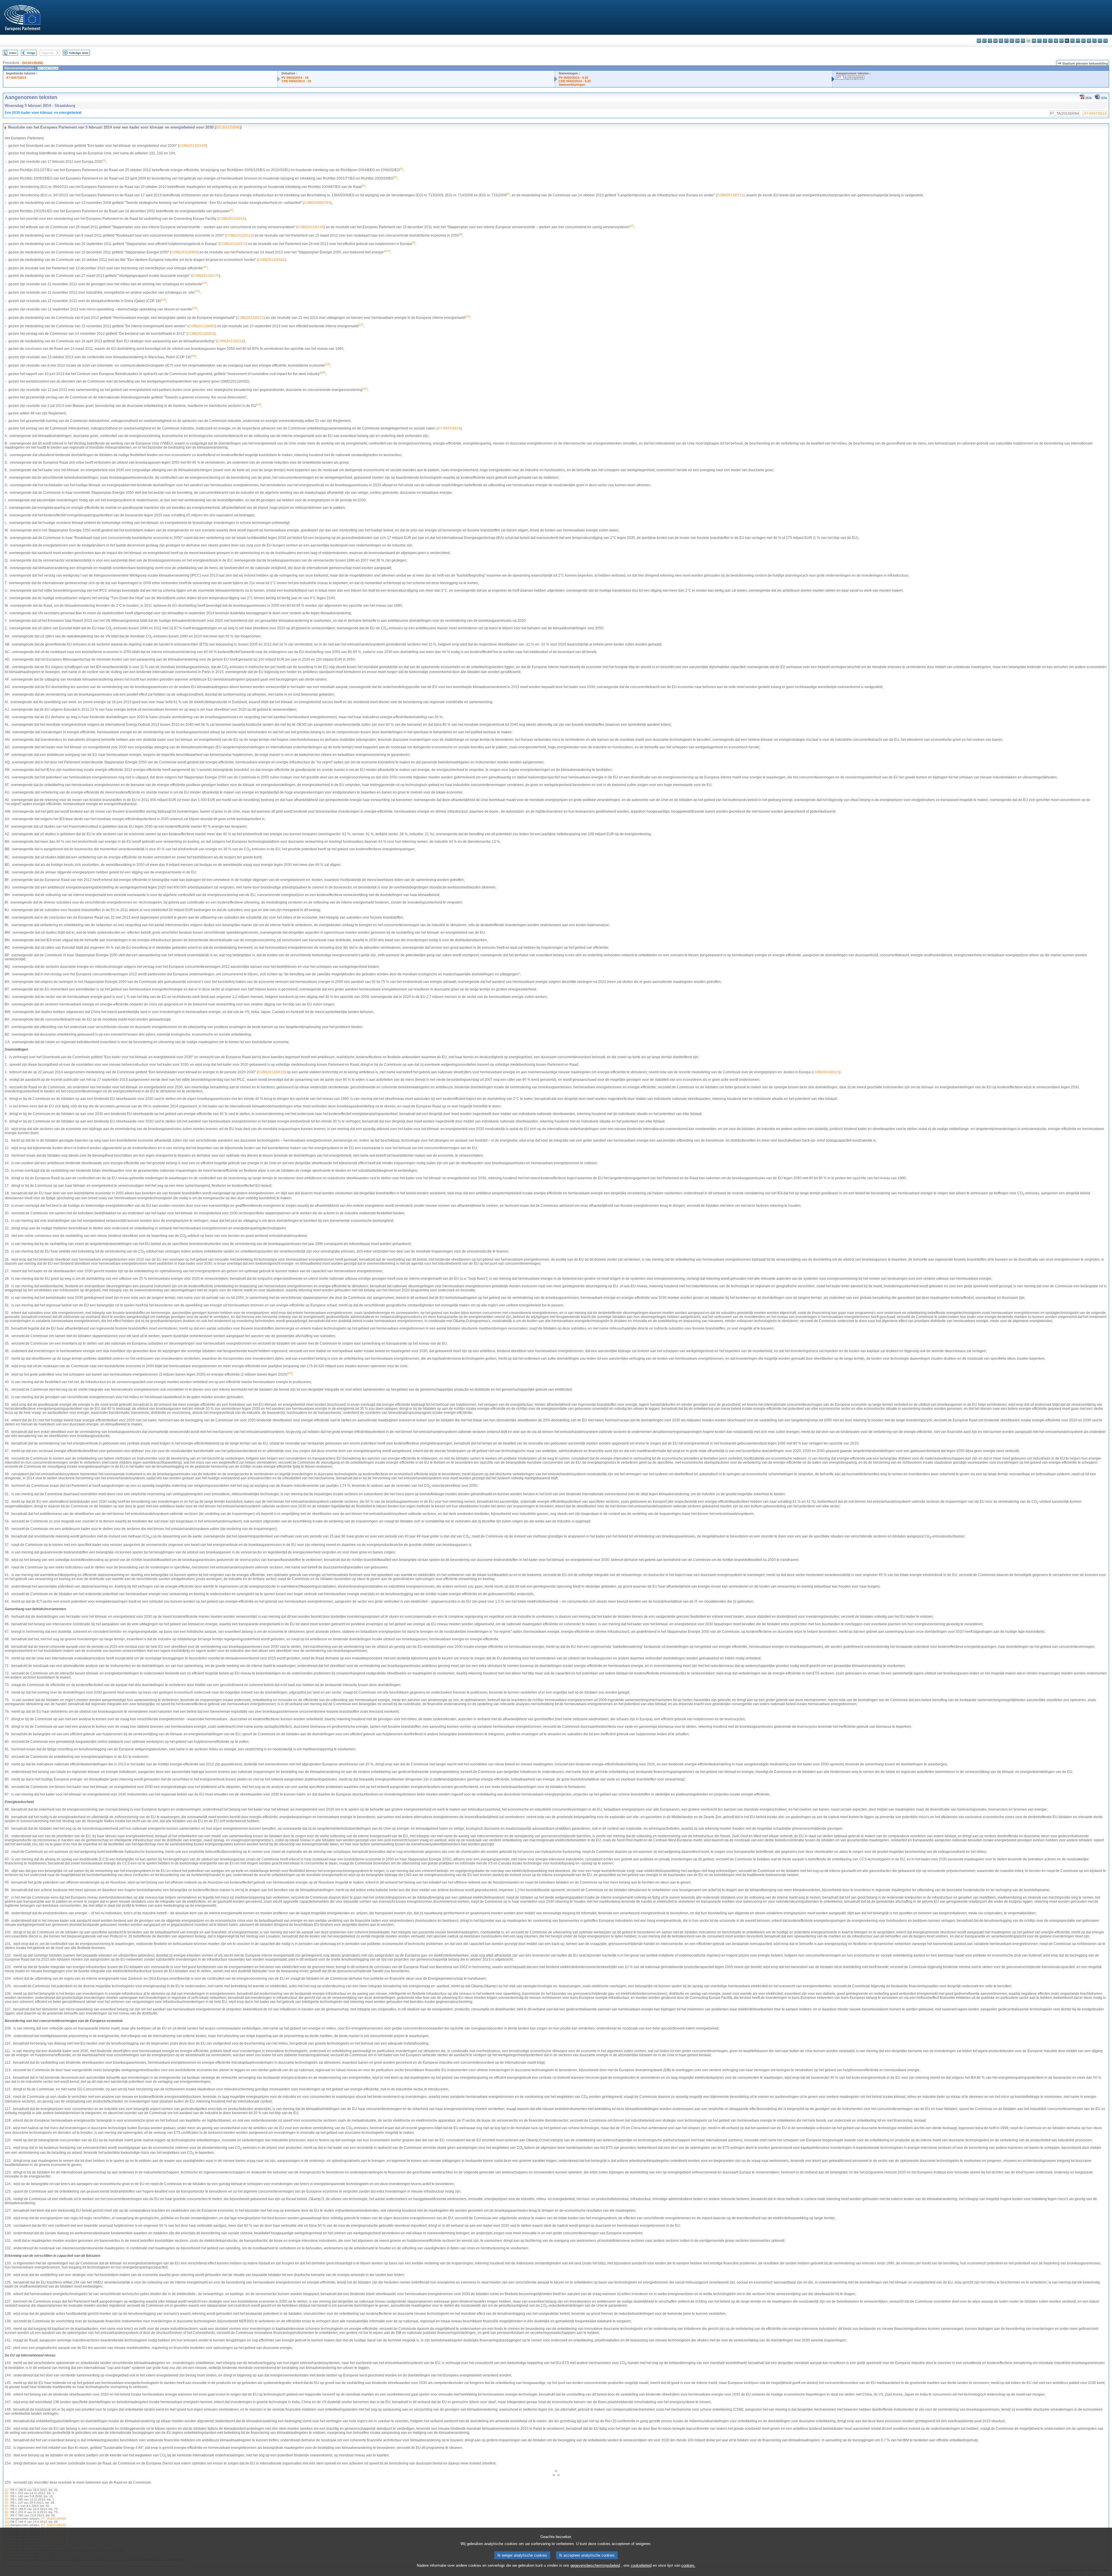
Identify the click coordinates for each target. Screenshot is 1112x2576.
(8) (6, 2512)
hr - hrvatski (1034, 41)
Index (13, 53)
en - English (1017, 41)
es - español (984, 41)
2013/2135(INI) (33, 63)
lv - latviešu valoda (1045, 41)
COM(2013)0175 (206, 276)
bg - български (979, 41)
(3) (6, 2496)
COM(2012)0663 (202, 326)
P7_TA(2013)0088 (53, 2519)
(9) (6, 2515)
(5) (6, 2503)
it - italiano (1039, 41)
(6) (6, 2506)
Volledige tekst (79, 53)
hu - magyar (1056, 41)
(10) (7, 2519)
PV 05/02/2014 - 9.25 (573, 78)
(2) (6, 2493)
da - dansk (995, 41)
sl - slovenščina (1094, 41)
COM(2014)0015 (271, 1072)
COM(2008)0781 (317, 203)
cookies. (688, 2565)
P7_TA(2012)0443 (53, 2525)
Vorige (31, 53)
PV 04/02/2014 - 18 (295, 78)
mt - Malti (1061, 41)
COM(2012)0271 (250, 318)
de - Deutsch (1001, 41)
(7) (6, 2509)
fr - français (1023, 41)
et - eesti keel (1006, 41)
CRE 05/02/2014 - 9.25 (575, 81)
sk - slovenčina (1089, 41)
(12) (7, 2525)
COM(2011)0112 (239, 235)
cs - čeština (990, 41)
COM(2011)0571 (233, 244)
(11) (7, 2522)
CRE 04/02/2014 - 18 (296, 81)
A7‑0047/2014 (449, 428)
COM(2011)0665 (232, 219)
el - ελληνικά (1012, 41)
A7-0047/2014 (16, 78)
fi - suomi (1100, 41)
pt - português (1078, 41)
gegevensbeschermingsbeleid (595, 2565)
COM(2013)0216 (231, 341)
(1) (6, 2490)
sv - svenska (1105, 41)
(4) (6, 2499)
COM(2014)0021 (826, 1072)
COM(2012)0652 (201, 334)
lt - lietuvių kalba (1050, 41)
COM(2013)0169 (192, 146)
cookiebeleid (641, 2565)
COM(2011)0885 (184, 252)
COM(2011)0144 (311, 227)
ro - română (1083, 41)
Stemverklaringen (572, 85)
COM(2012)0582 (271, 260)
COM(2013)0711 (730, 195)
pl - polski (1072, 41)
